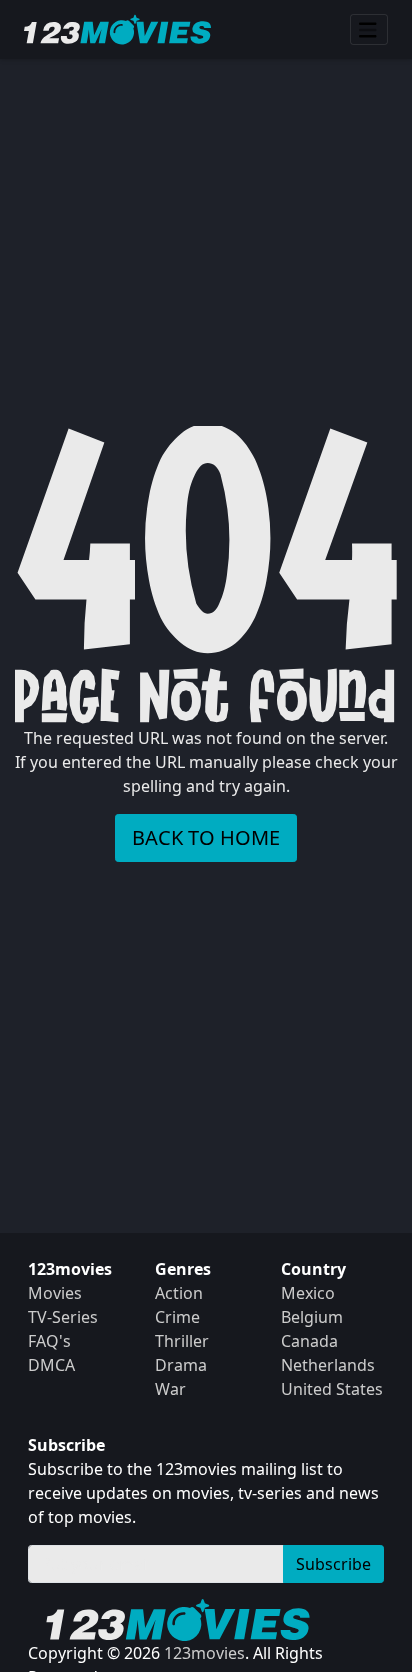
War (170, 1389)
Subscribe (333, 1564)
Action (179, 1293)
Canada (309, 1341)
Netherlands (328, 1365)
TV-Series (63, 1317)
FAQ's (49, 1341)
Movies (55, 1293)
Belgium (312, 1317)
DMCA (51, 1365)
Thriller (182, 1341)
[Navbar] (369, 30)
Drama (181, 1365)
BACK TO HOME (206, 837)
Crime (177, 1317)
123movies (204, 1653)
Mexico (308, 1293)
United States (332, 1389)
